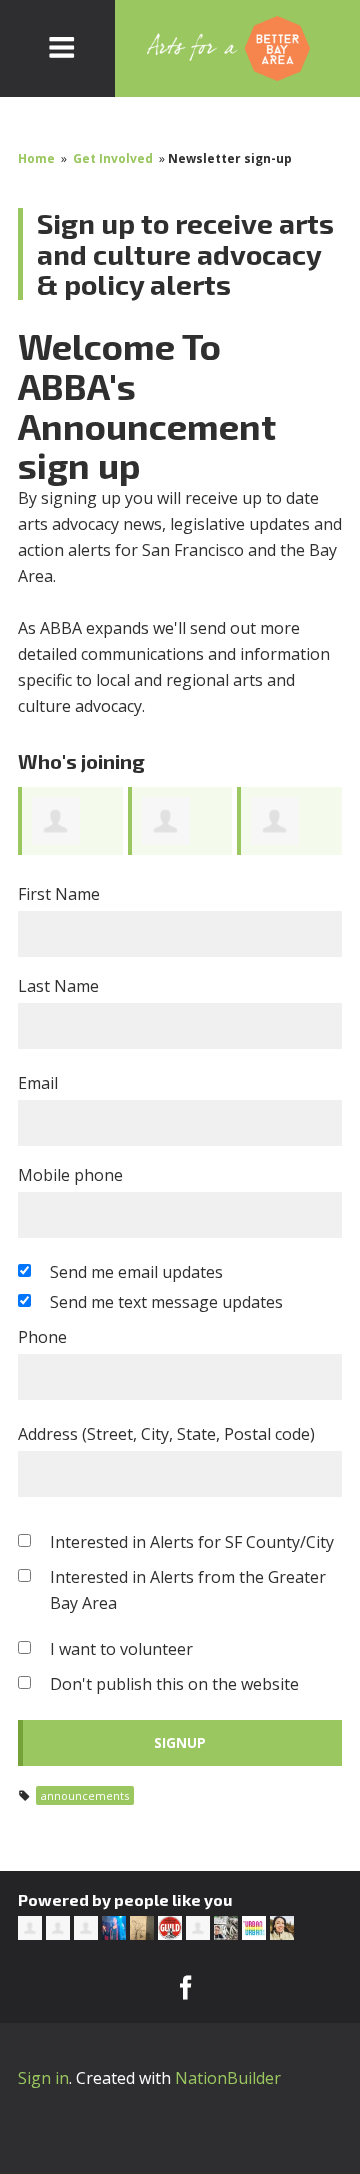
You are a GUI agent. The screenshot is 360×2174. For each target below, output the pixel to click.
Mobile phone (70, 1175)
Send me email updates (136, 1272)
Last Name (58, 986)
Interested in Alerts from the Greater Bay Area (188, 1590)
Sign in (43, 2078)
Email (38, 1083)
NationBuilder (228, 2078)
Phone (42, 1337)
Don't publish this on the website (174, 1684)
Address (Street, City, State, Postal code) (166, 1434)
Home (36, 158)
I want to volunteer (121, 1649)
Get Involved (113, 158)
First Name (59, 894)
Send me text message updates (166, 1302)
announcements (85, 1795)
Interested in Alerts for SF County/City (192, 1542)
